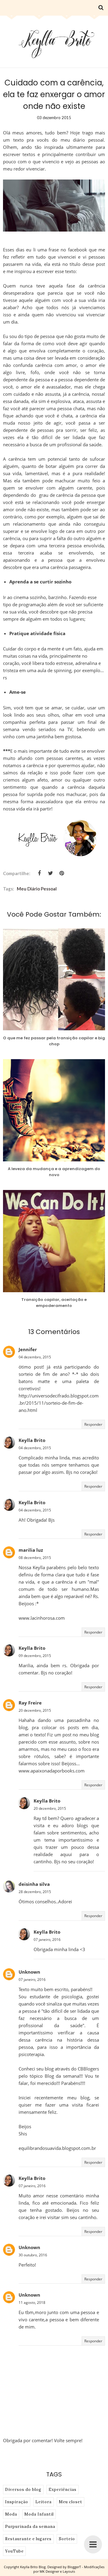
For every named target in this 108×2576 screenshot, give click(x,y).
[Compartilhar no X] (50, 873)
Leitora (43, 2502)
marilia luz (31, 1550)
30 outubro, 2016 (33, 2255)
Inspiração (17, 2502)
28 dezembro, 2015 (35, 1892)
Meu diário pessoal (37, 889)
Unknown (29, 1972)
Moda (11, 2514)
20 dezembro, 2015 (35, 1710)
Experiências (63, 2490)
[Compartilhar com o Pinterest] (61, 873)
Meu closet (70, 2502)
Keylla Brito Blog (33, 2567)
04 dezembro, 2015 (35, 1357)
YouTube (14, 2551)
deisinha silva (34, 1884)
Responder (93, 1424)
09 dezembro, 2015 (35, 1656)
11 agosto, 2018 (32, 2302)
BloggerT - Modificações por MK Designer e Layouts (69, 2569)
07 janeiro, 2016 (47, 1940)
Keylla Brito (32, 1440)
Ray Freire (30, 1703)
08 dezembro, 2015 (35, 1558)
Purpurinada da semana (30, 2527)
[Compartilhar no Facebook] (39, 873)
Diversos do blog (23, 2490)
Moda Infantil (39, 2514)
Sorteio (67, 2539)
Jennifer (28, 1349)
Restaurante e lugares (28, 2539)
